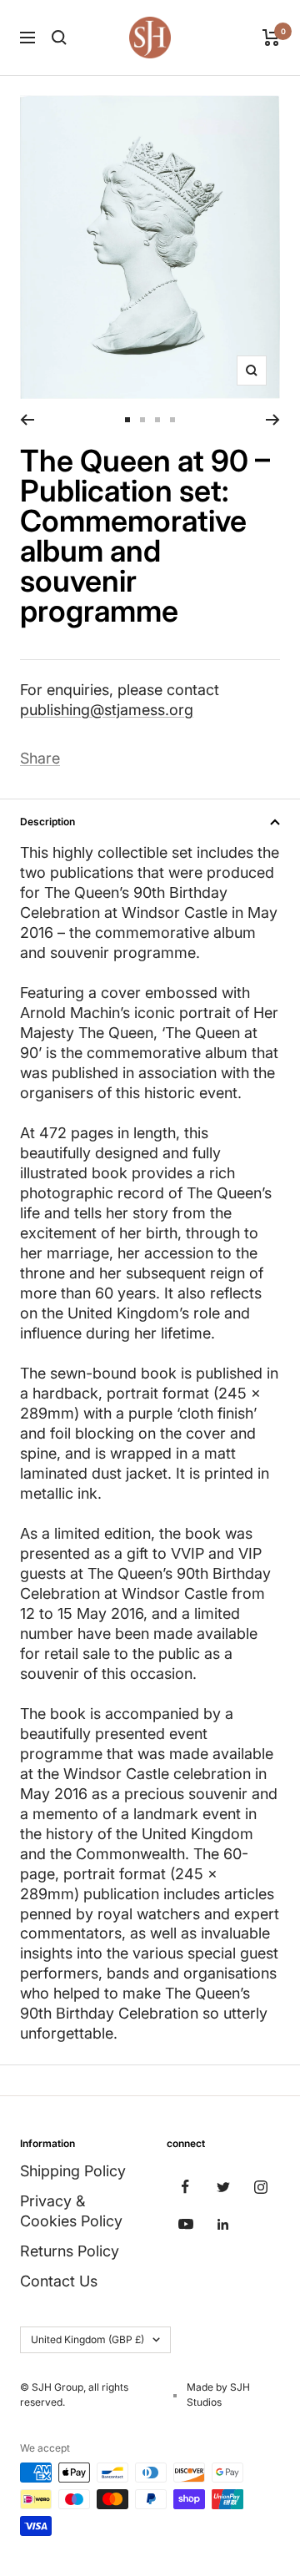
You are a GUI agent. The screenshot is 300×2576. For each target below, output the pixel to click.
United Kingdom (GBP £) (87, 2339)
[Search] (59, 38)
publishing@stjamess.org (107, 710)
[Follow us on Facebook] (185, 2187)
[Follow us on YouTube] (185, 2224)
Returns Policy (70, 2251)
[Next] (273, 420)
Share (40, 758)
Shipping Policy (73, 2171)
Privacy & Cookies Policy (71, 2211)
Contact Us (59, 2281)
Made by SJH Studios (218, 2395)
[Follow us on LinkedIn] (223, 2224)
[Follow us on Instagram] (260, 2187)
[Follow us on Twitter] (223, 2187)
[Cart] (271, 38)
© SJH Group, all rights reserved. (74, 2395)
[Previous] (27, 420)
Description (47, 822)
